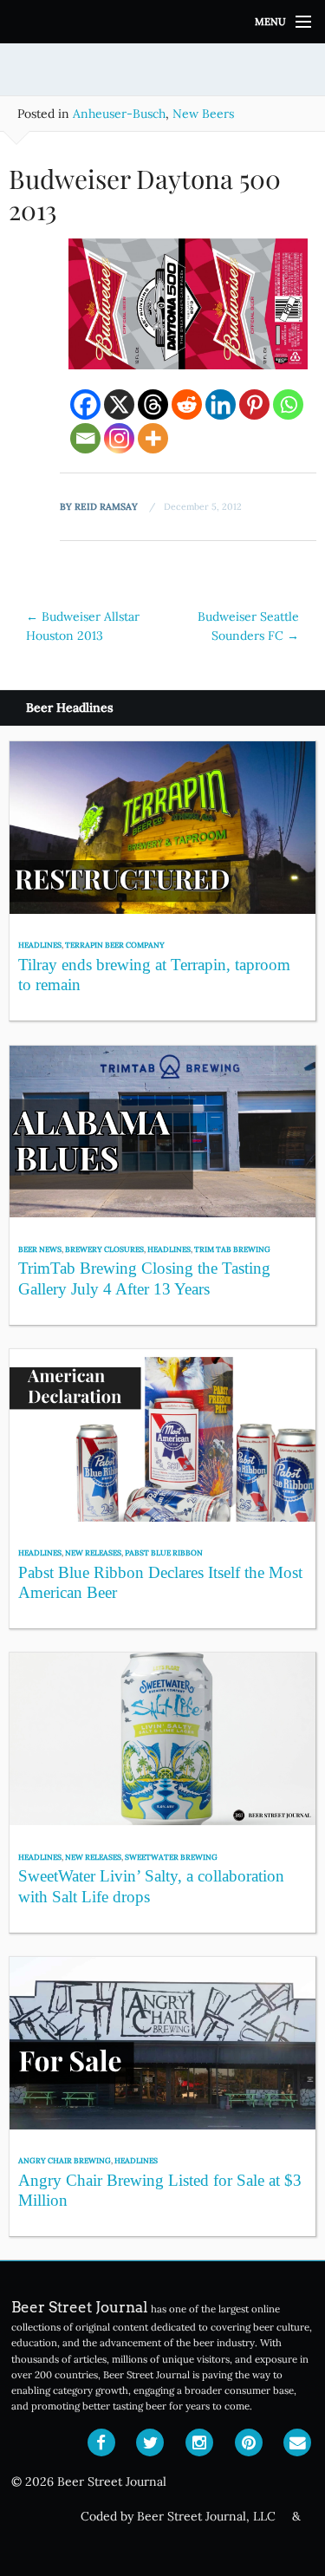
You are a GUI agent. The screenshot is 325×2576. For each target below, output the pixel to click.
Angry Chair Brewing (65, 2160)
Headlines (40, 945)
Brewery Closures (104, 1249)
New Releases (93, 1552)
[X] (119, 404)
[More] (153, 438)
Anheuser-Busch (119, 114)
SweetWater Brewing (171, 1857)
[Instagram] (119, 438)
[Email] (85, 438)
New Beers (203, 114)
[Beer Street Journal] (162, 22)
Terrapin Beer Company (115, 945)
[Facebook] (85, 404)
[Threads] (153, 404)
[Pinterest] (254, 404)
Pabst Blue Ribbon (164, 1552)
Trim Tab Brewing (232, 1249)
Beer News (40, 1249)
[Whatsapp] (288, 404)
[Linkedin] (221, 404)
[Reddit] (187, 404)
